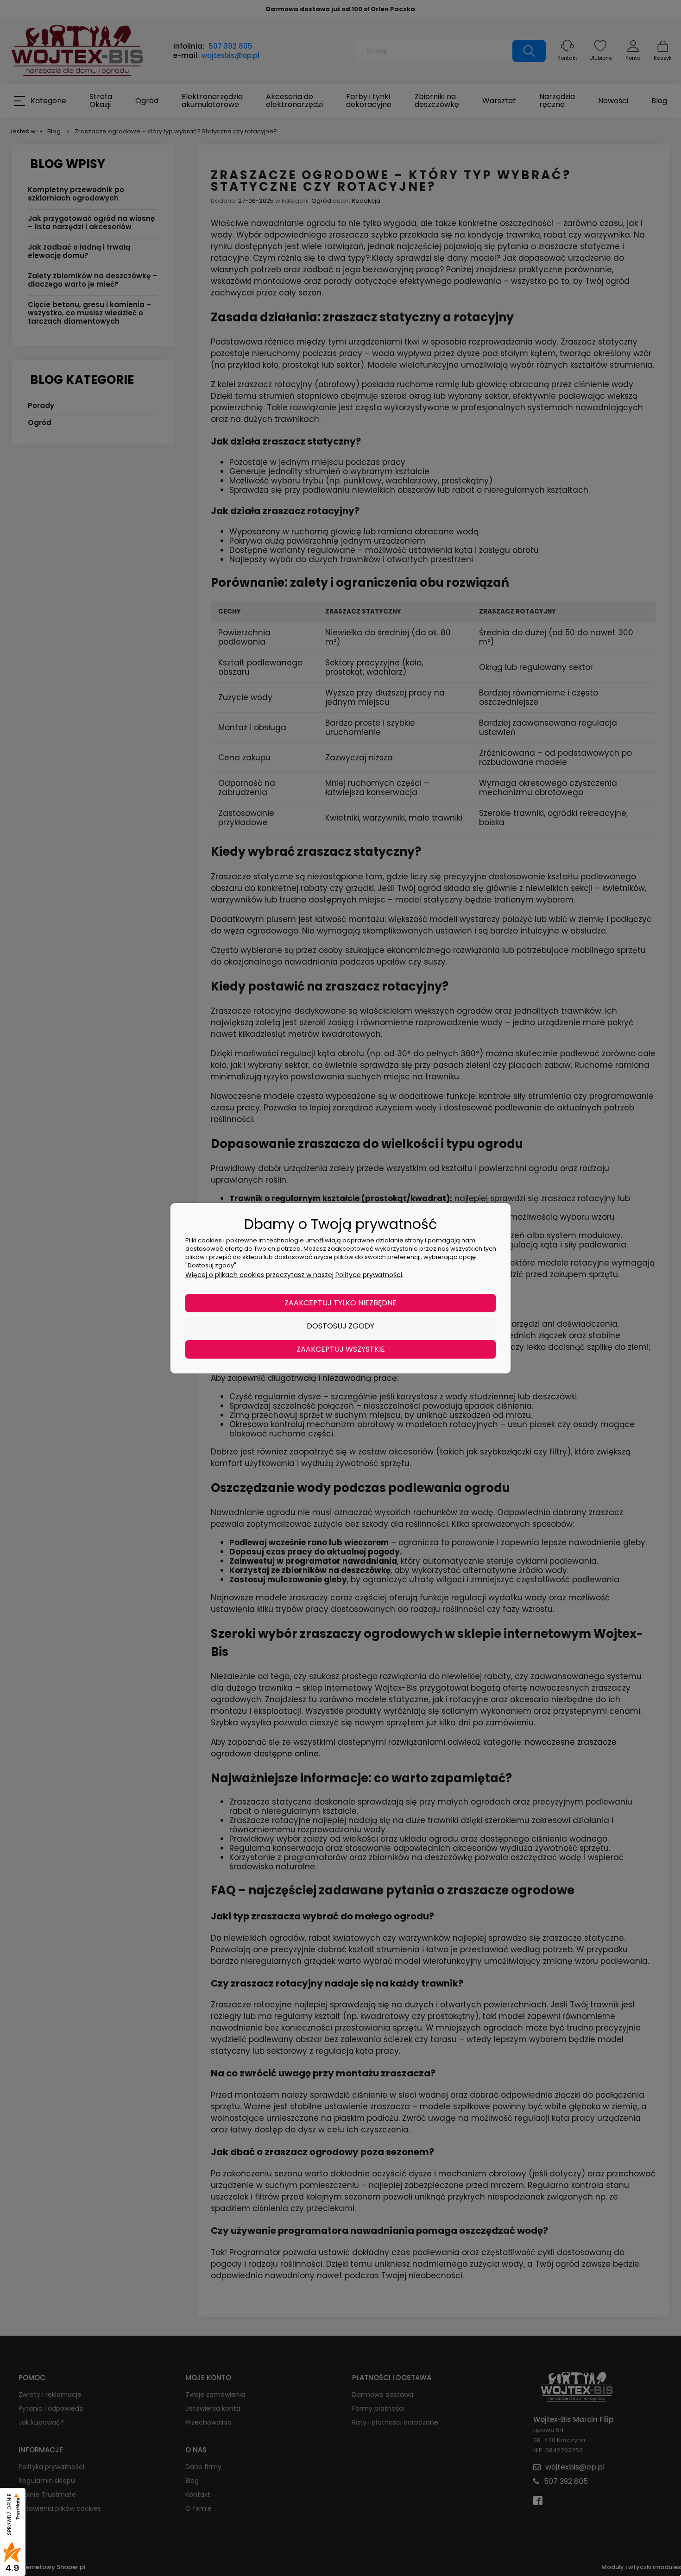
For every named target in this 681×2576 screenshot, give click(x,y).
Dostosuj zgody (340, 1326)
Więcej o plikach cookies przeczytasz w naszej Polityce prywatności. (294, 1275)
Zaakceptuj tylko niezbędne (340, 1303)
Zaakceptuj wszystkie (341, 1349)
